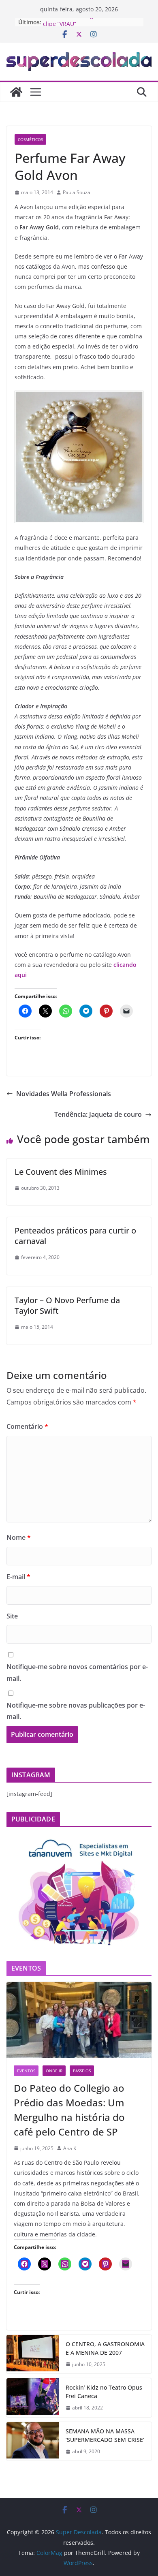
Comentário (27, 1426)
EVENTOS (26, 2071)
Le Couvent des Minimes (61, 1172)
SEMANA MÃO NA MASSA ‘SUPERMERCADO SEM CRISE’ (105, 2435)
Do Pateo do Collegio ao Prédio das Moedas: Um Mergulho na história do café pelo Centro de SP (69, 2110)
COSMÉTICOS (30, 139)
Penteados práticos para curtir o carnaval (75, 1236)
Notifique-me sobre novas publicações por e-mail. (76, 1711)
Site (12, 1616)
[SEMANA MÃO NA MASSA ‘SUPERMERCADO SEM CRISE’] (33, 2441)
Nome (19, 1537)
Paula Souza (77, 192)
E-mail (18, 1577)
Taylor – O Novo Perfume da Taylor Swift (67, 1305)
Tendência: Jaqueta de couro (98, 1114)
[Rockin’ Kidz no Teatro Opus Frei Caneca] (33, 2398)
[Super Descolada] (16, 92)
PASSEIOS (82, 2071)
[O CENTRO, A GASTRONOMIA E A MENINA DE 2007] (33, 2354)
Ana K (70, 2148)
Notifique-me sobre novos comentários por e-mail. (77, 1673)
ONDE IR (54, 2071)
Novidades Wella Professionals (64, 1094)
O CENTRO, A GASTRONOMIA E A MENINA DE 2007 (105, 2348)
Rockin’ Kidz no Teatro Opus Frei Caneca (104, 2392)
